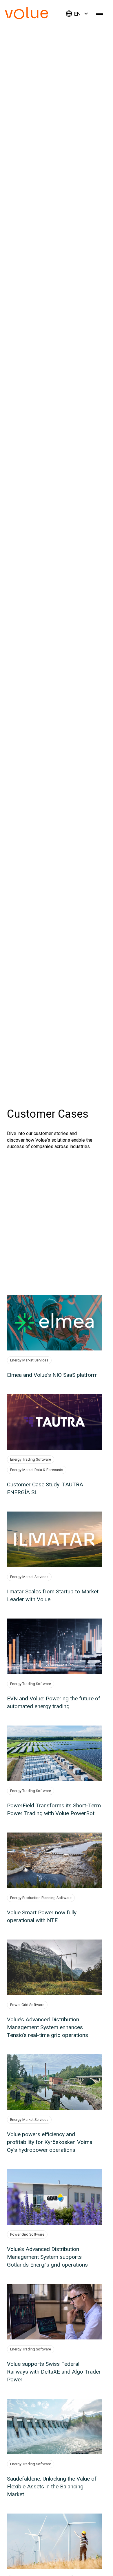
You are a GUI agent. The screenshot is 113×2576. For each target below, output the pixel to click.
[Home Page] (35, 17)
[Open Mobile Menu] (99, 14)
